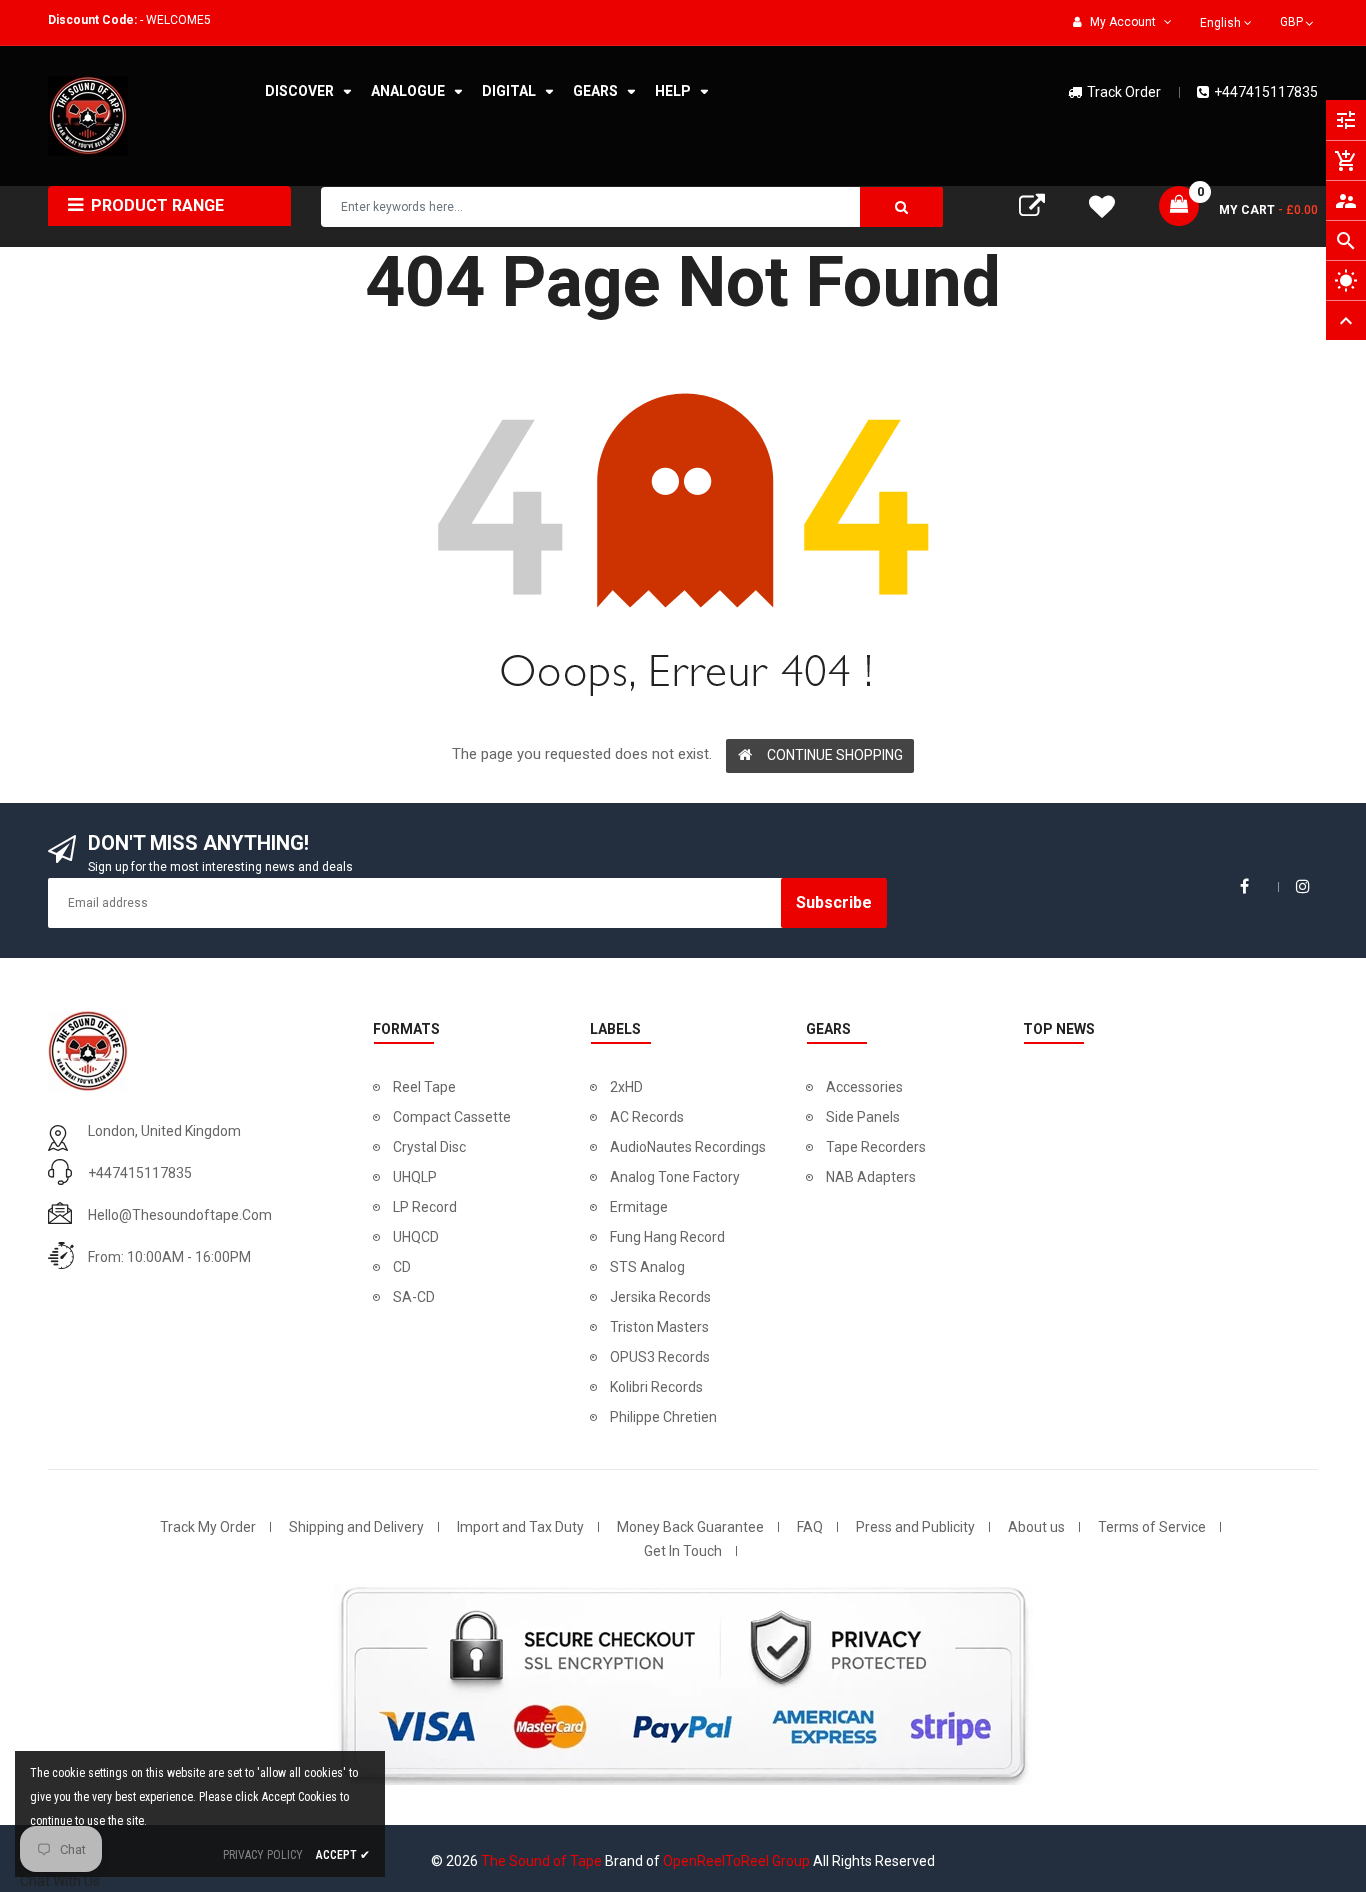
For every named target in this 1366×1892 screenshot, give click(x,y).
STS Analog (647, 1267)
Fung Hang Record (667, 1237)
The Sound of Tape (541, 1861)
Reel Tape (424, 1087)
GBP (1298, 20)
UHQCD (416, 1237)
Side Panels (863, 1117)
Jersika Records (660, 1297)
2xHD (626, 1087)
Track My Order (208, 1527)
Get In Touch (683, 1551)
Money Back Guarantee (690, 1527)
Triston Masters (659, 1327)
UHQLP (415, 1177)
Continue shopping (835, 755)
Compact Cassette (452, 1117)
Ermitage (639, 1207)
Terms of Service (1152, 1527)
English (1222, 23)
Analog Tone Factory (675, 1177)
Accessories (864, 1087)
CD (402, 1267)
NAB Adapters (871, 1177)
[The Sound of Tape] (88, 1049)
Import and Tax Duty (520, 1527)
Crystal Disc (429, 1147)
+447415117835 (1266, 92)
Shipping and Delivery (356, 1527)
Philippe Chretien (663, 1417)
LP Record (425, 1207)
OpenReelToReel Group (736, 1861)
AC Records (647, 1117)
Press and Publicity (915, 1527)
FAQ (810, 1527)
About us (1036, 1527)
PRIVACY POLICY (263, 1855)
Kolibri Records (656, 1387)
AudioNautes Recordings (688, 1147)
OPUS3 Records (660, 1357)
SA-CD (414, 1297)
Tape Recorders (876, 1147)
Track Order (1124, 92)
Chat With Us (60, 1881)
